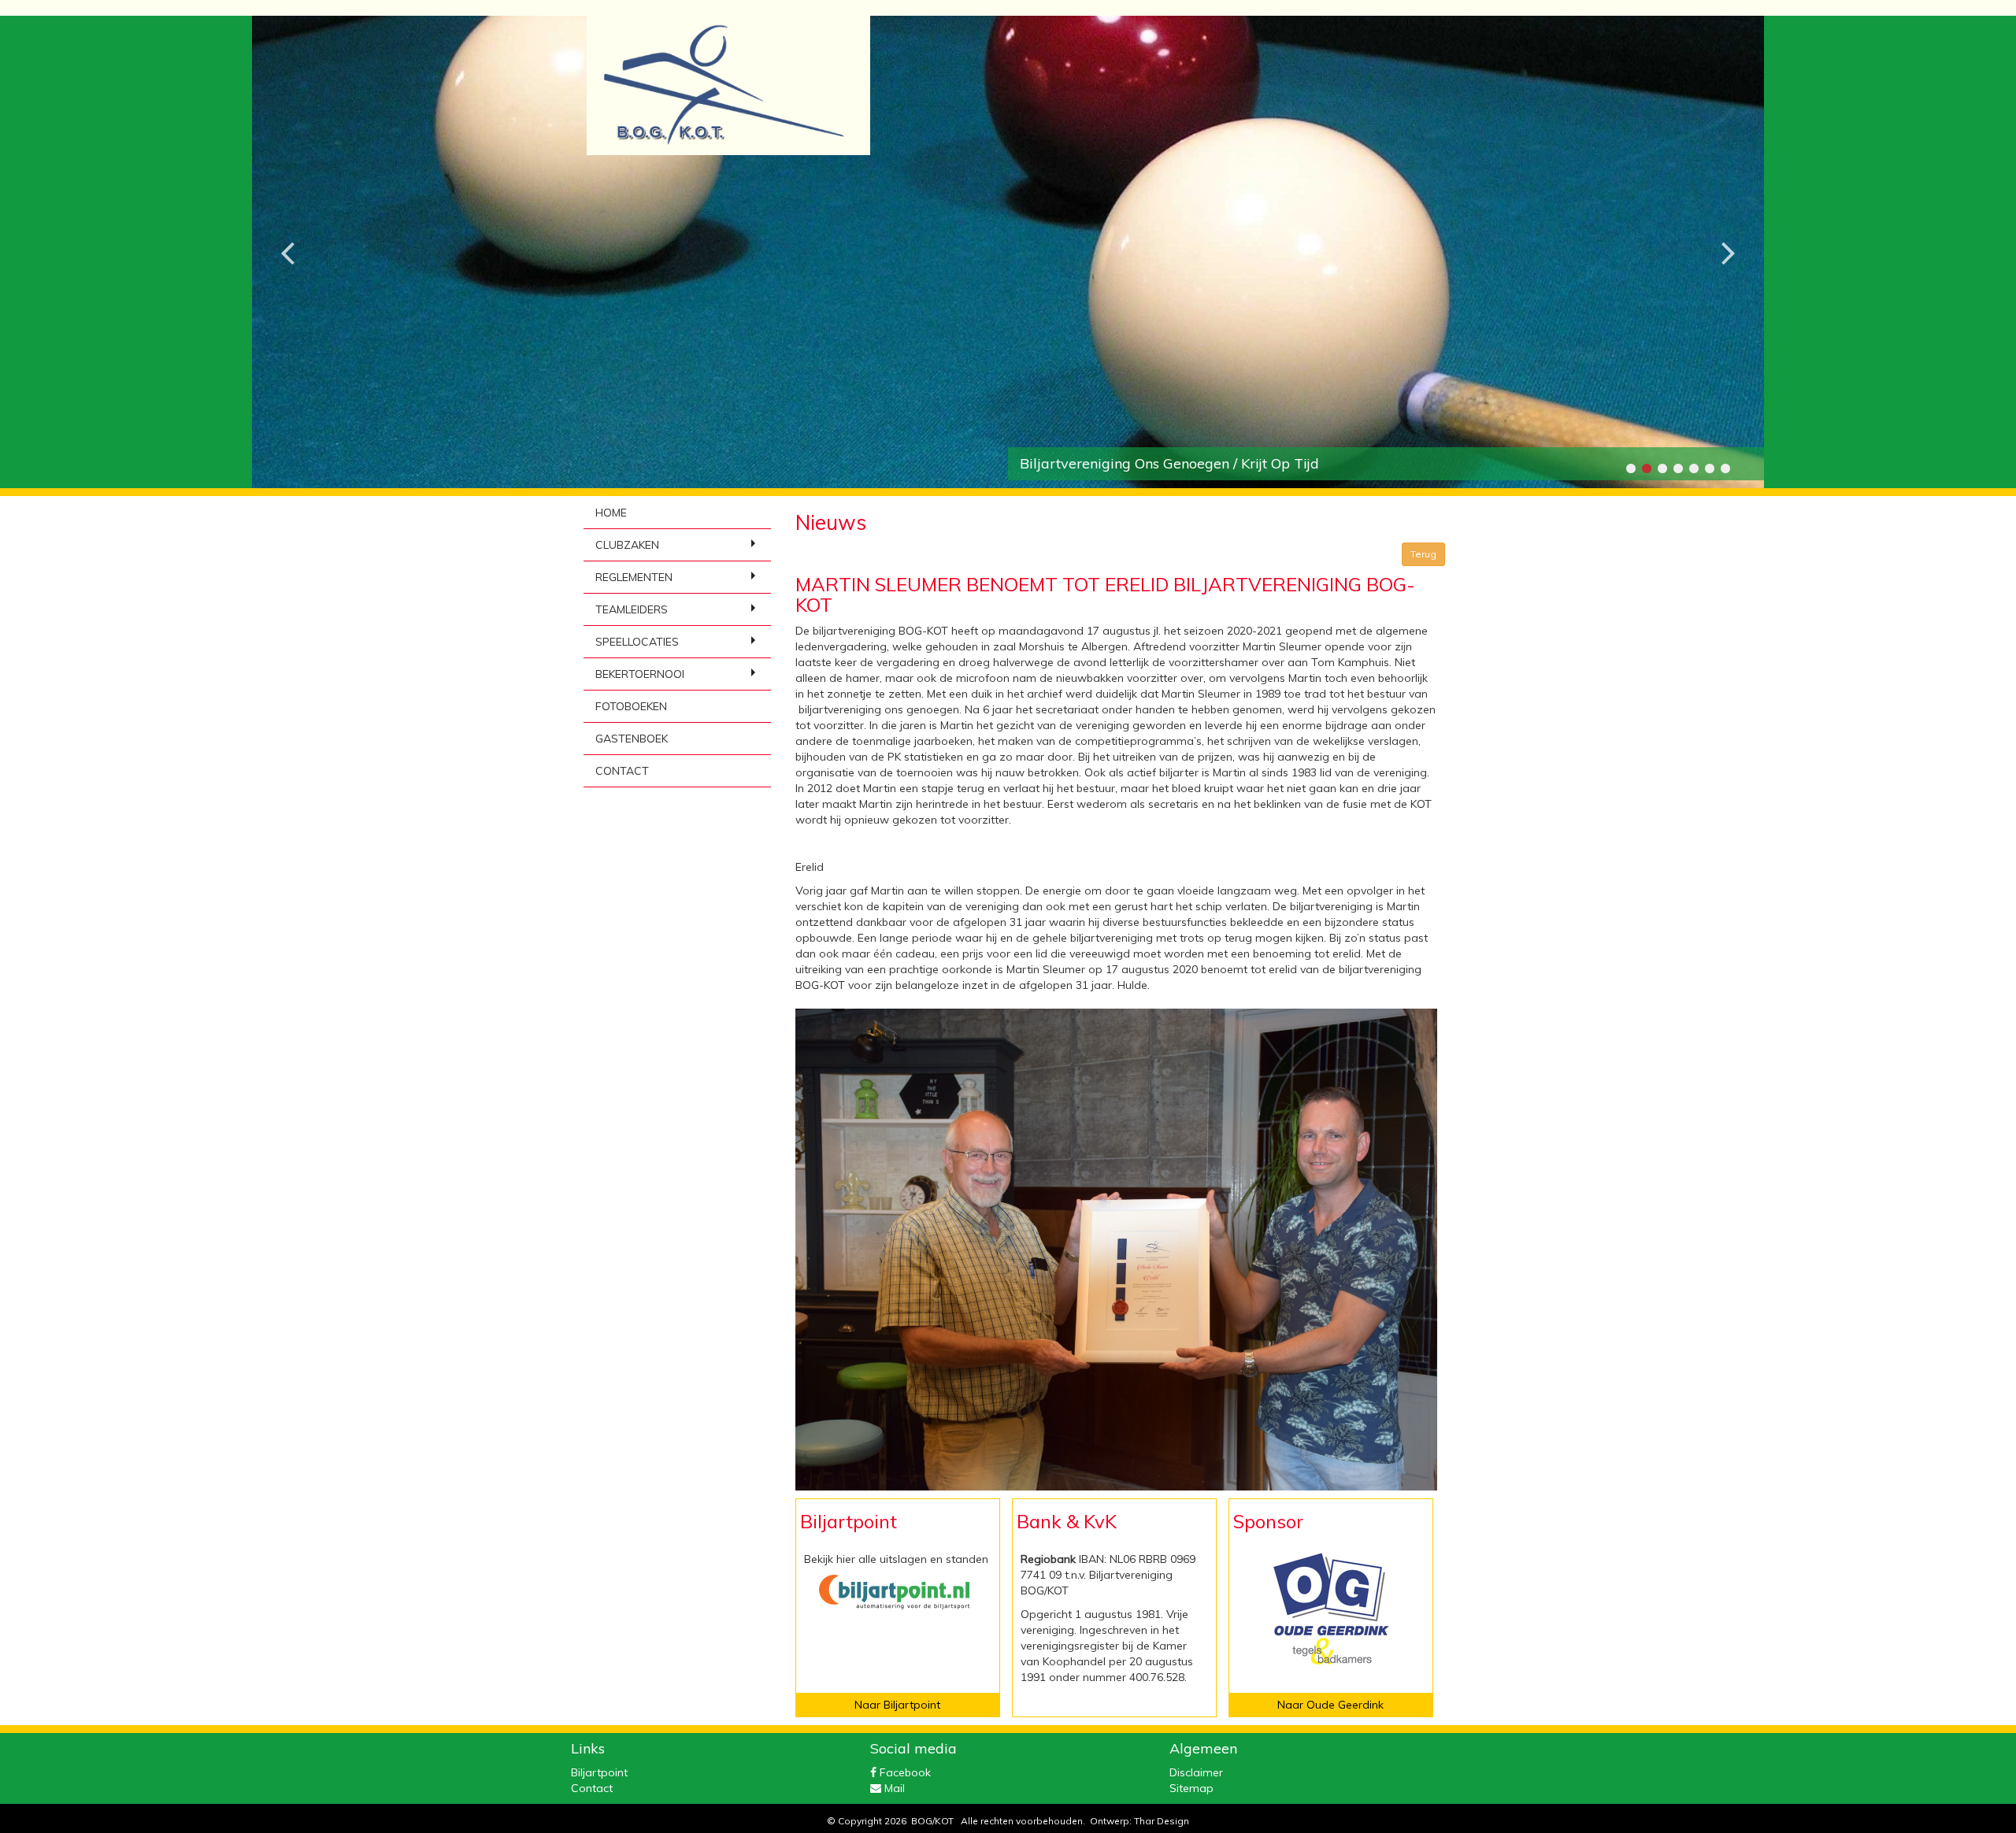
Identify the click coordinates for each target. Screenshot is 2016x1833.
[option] (1008, 252)
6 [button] (1709, 468)
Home (611, 513)
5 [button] (1693, 468)
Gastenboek (632, 739)
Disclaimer (1196, 1772)
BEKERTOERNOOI (640, 674)
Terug (1423, 554)
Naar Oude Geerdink (1330, 1705)
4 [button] (1677, 468)
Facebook (904, 1772)
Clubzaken (627, 545)
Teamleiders (632, 609)
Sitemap (1191, 1788)
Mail (893, 1788)
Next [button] (1729, 240)
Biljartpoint (599, 1772)
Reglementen (634, 577)
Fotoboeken (631, 706)
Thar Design (1162, 1821)
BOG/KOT (932, 1821)
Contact (622, 771)
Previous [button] (287, 240)
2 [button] (1646, 468)
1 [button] (1630, 468)
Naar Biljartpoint (897, 1705)
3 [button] (1662, 468)
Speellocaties (637, 642)
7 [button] (1725, 468)
